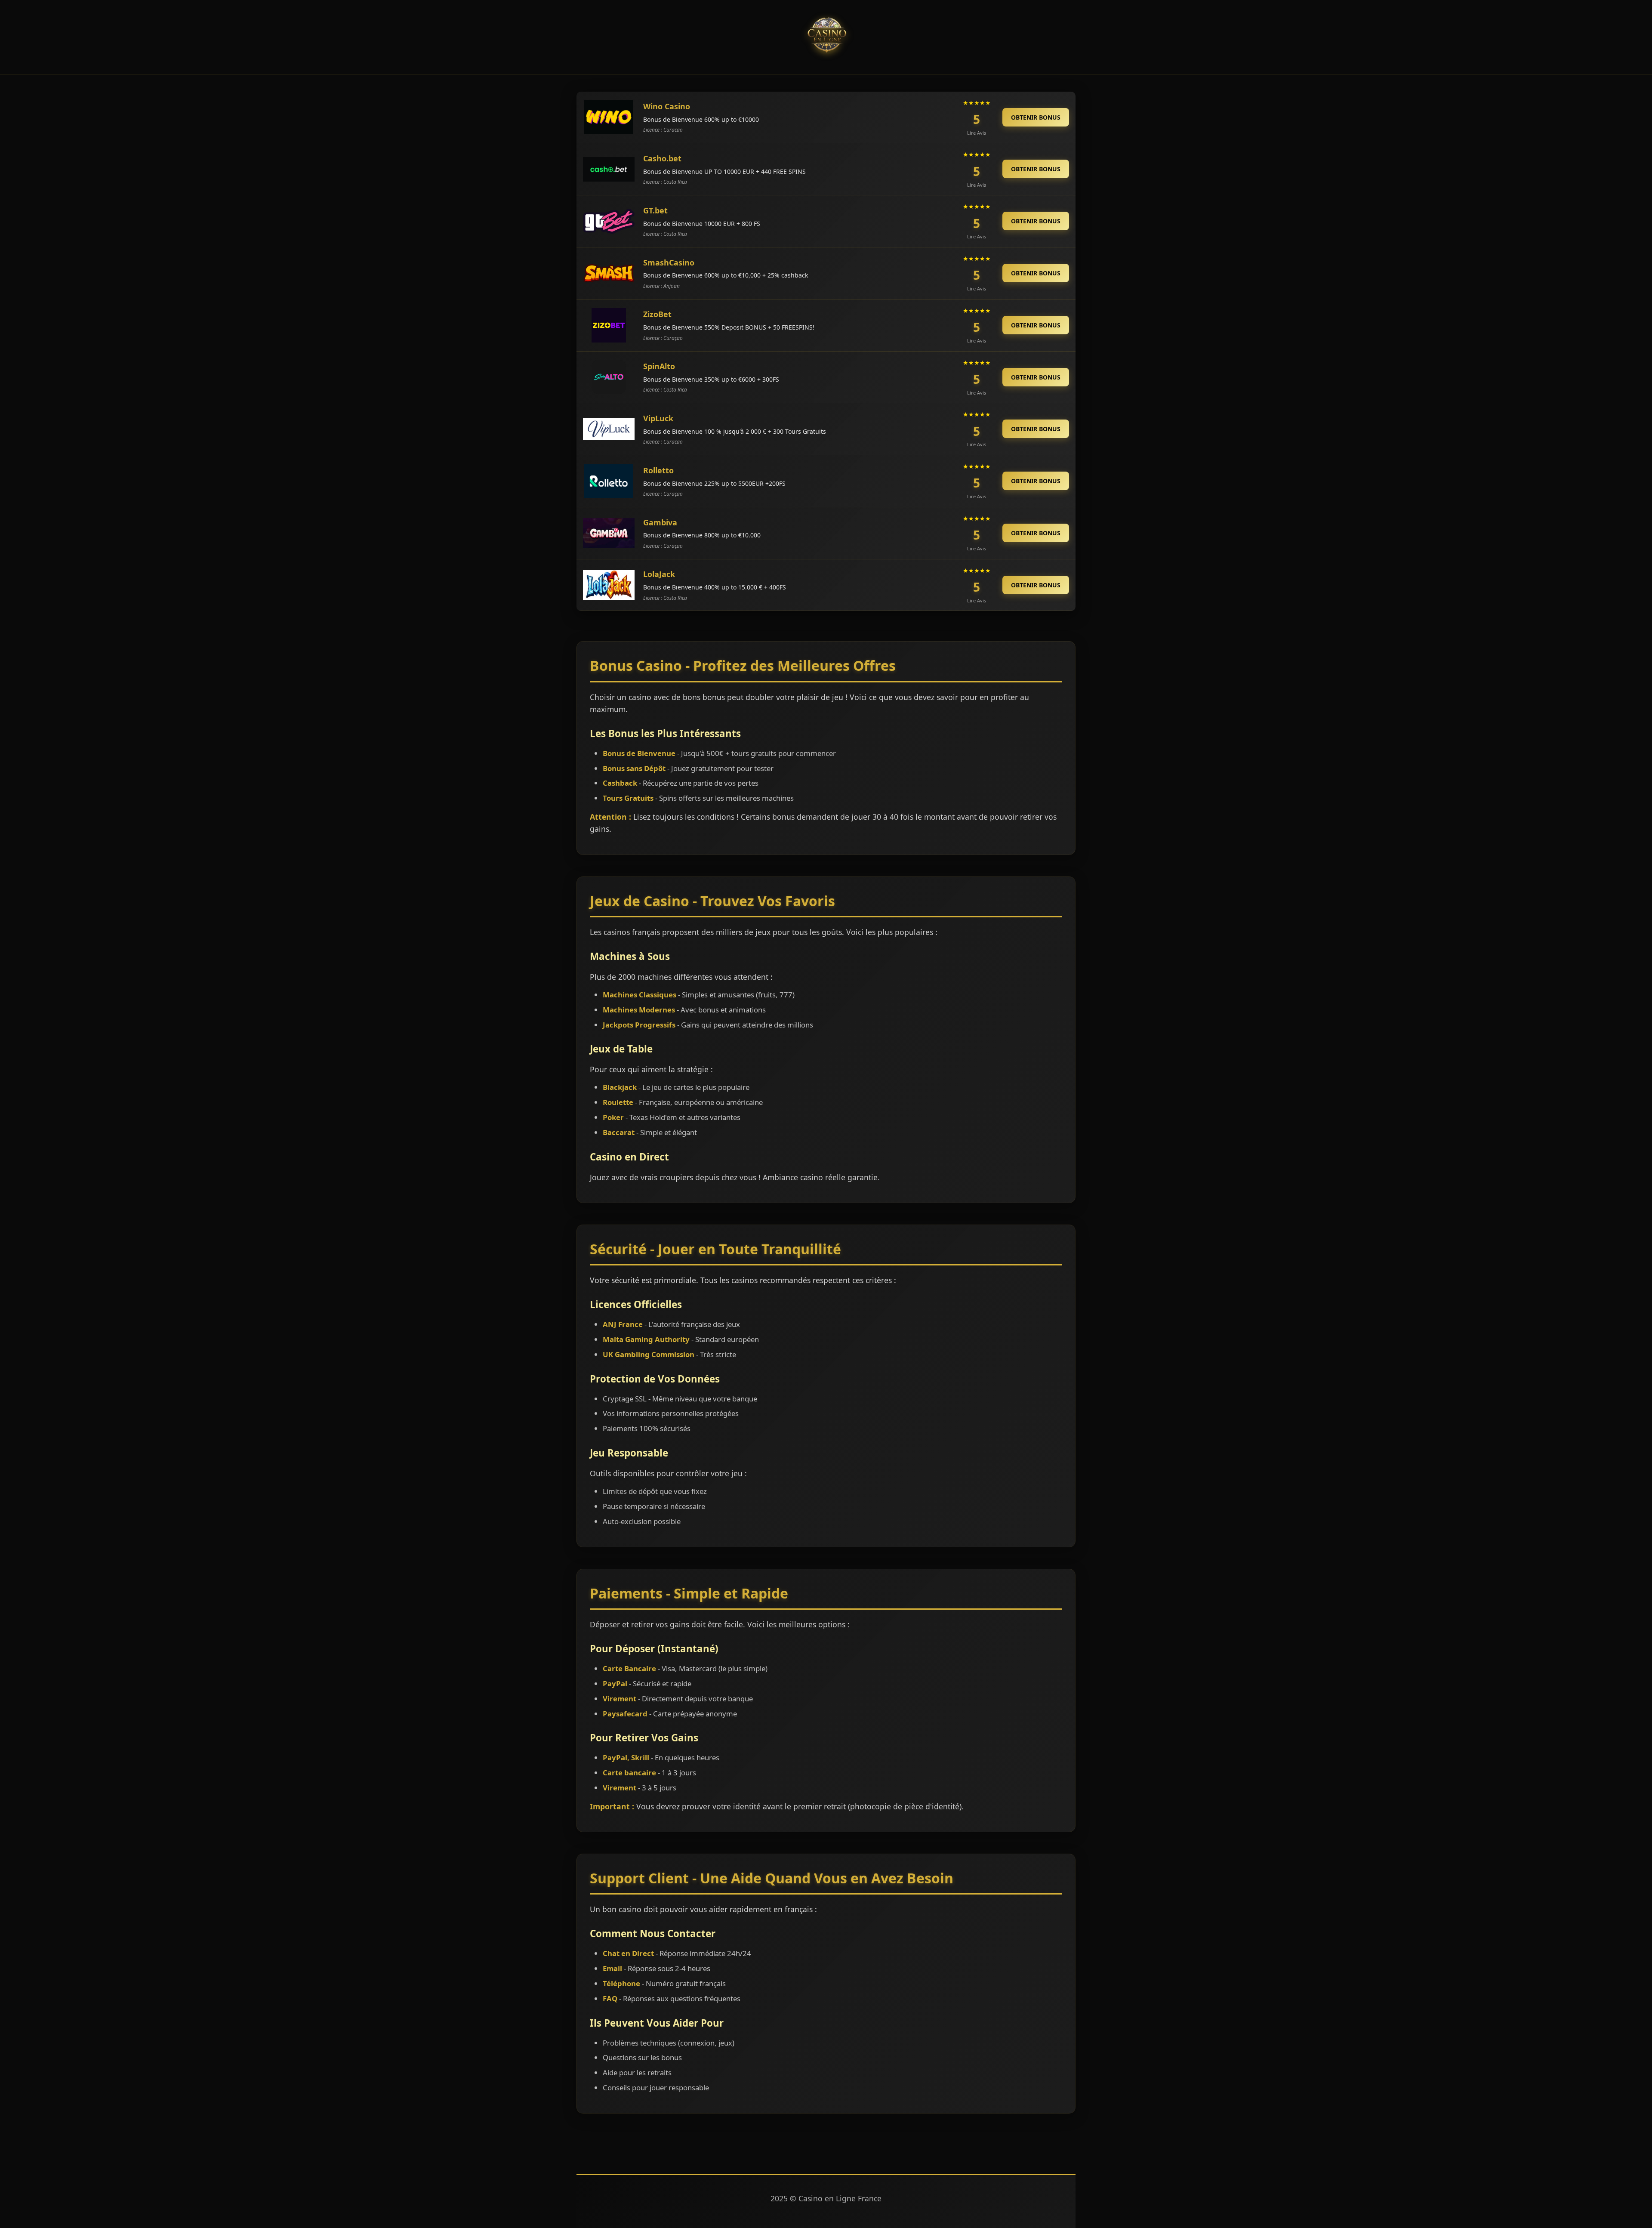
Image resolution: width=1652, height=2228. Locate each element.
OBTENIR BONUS (1036, 117)
